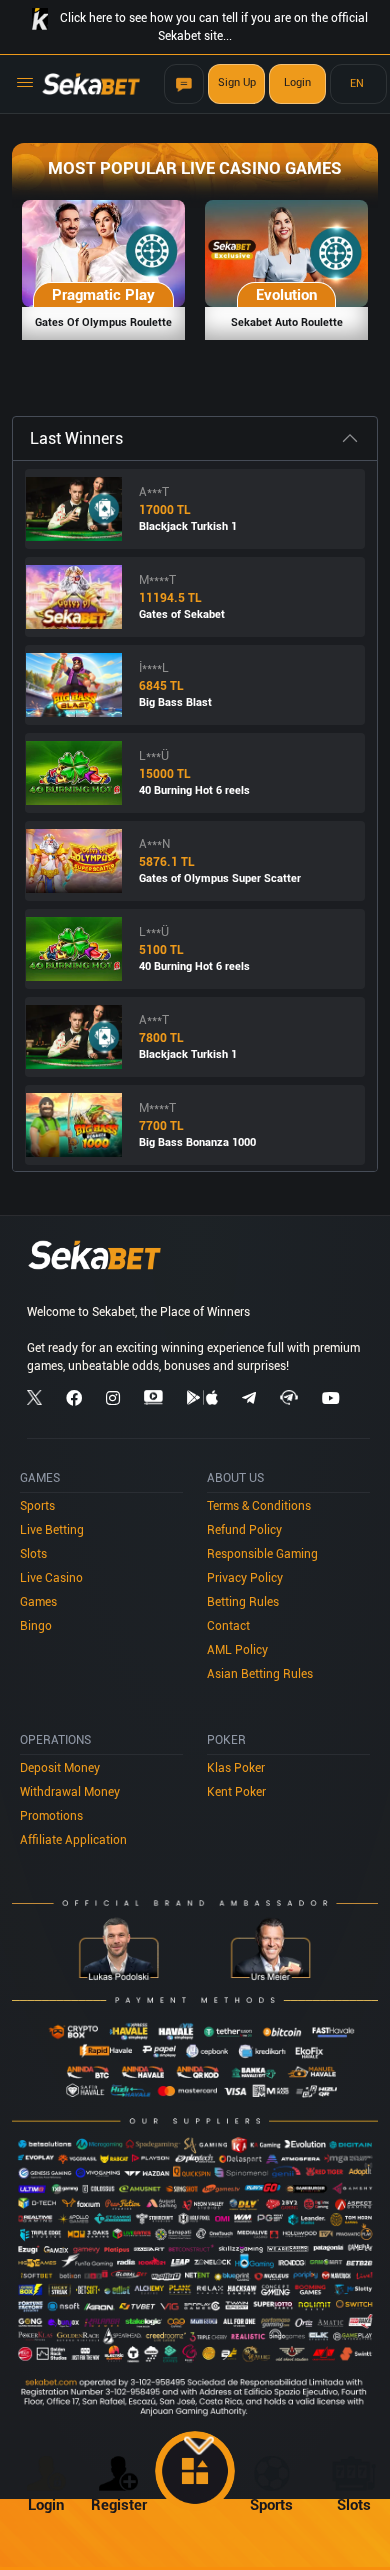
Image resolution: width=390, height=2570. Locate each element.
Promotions (51, 1816)
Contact (228, 1626)
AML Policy (237, 1650)
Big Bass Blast (175, 702)
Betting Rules (243, 1602)
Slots (33, 1554)
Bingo (36, 1626)
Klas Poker (236, 1768)
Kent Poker (236, 1792)
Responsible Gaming (262, 1554)
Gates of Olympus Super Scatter (220, 878)
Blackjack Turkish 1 (188, 526)
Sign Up (237, 82)
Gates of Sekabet (182, 614)
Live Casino (51, 1578)
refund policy (244, 1530)
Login (297, 82)
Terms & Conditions (259, 1506)
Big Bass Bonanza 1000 (197, 1142)
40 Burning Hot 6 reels (194, 790)
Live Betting (52, 1530)
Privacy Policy (245, 1578)
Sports (37, 1506)
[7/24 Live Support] (184, 84)
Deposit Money (60, 1768)
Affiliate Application (73, 1840)
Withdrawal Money (70, 1792)
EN (357, 83)
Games (38, 1602)
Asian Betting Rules (260, 1674)
